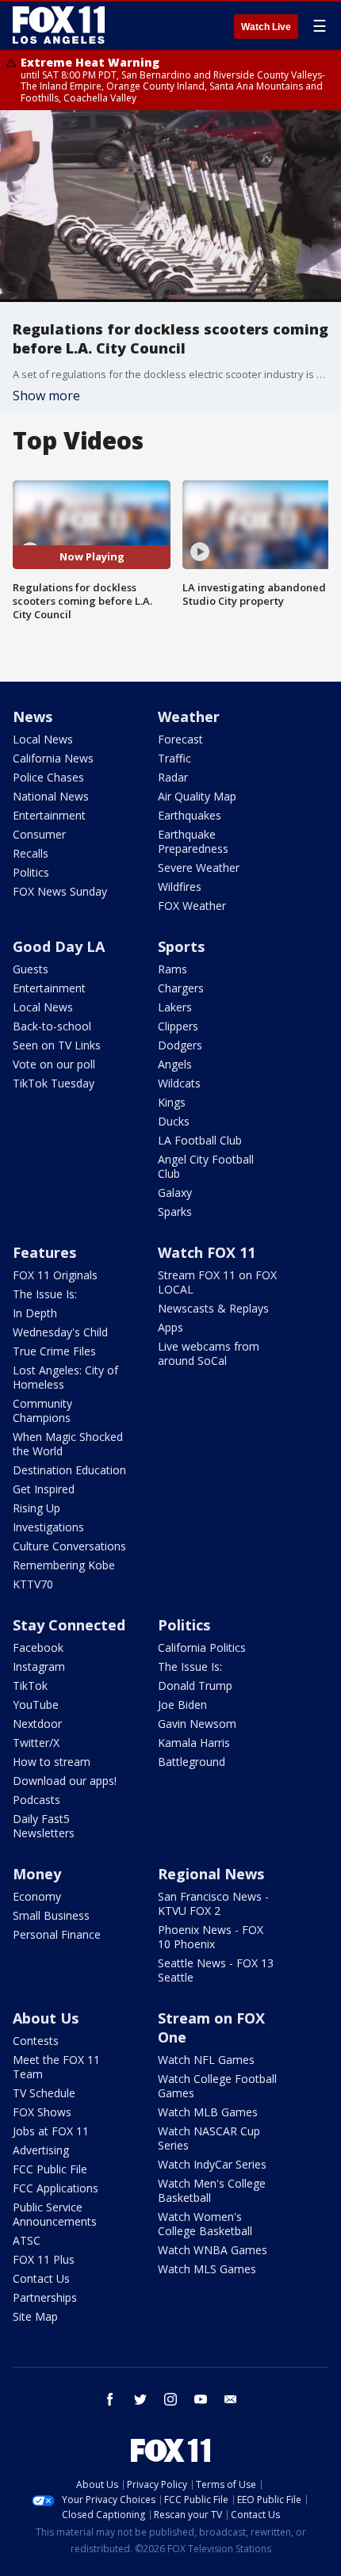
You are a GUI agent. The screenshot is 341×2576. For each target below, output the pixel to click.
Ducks (174, 1121)
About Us (46, 2018)
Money (37, 1874)
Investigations (48, 1527)
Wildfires (180, 887)
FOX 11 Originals (55, 1275)
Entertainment (49, 815)
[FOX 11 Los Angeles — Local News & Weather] (59, 25)
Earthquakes (190, 815)
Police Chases (48, 777)
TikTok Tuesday (54, 1083)
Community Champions (42, 1410)
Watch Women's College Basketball (205, 2224)
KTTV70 (33, 1584)
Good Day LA (59, 946)
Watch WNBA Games (213, 2250)
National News (51, 796)
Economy (37, 1896)
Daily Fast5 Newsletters (44, 1826)
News (33, 717)
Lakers (175, 1007)
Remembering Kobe (64, 1565)
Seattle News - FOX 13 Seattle (216, 1970)
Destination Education (69, 1470)
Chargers (181, 988)
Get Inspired (44, 1489)
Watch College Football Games (217, 2086)
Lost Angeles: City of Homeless (65, 1377)
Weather (189, 717)
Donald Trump (195, 1685)
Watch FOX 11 (207, 1252)
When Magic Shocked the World (68, 1444)
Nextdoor (37, 1724)
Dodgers (180, 1045)
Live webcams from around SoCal (209, 1353)
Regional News (211, 1874)
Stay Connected (69, 1625)
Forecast (180, 739)
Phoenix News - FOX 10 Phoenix (211, 1937)
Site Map (35, 2316)
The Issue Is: (45, 1294)
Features (44, 1252)
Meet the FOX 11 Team (56, 2067)
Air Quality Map (197, 796)
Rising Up (36, 1508)
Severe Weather (199, 868)
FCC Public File (50, 2169)
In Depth (35, 1313)
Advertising (41, 2150)
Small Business (51, 1915)
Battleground (192, 1762)
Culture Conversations (69, 1546)
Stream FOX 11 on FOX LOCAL (217, 1282)
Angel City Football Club (206, 1166)
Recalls (31, 853)
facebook (110, 2399)
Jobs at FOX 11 (51, 2131)
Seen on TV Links (57, 1045)
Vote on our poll (54, 1064)
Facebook (38, 1647)
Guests (31, 969)
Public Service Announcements (55, 2214)
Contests (36, 2041)
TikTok (30, 1685)
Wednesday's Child (60, 1332)
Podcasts (36, 1800)
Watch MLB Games (208, 2112)
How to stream (52, 1762)
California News (53, 758)
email (231, 2399)
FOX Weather (192, 906)
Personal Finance (57, 1934)
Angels (175, 1064)
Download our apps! (65, 1781)
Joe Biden (182, 1705)
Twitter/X (36, 1743)
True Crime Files (54, 1351)
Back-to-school (52, 1026)
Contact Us (41, 2278)
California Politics (202, 1647)
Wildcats (179, 1083)
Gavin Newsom (197, 1724)
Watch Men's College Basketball (212, 2190)
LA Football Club (200, 1140)
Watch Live (266, 27)
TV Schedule (44, 2093)
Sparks (175, 1212)
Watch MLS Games (207, 2269)
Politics (31, 872)
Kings (172, 1102)
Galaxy (175, 1192)
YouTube (36, 1705)
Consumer (39, 834)
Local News (43, 739)
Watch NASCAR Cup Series (209, 2138)
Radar (173, 777)
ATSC (27, 2240)
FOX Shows (42, 2112)
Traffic (174, 758)
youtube (201, 2399)
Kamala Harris (194, 1743)
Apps (170, 1327)
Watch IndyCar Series (212, 2164)
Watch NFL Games (206, 2060)
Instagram (39, 1666)
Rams (172, 969)
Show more (46, 396)
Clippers (178, 1026)
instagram (170, 2399)
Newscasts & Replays (213, 1308)
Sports (181, 946)
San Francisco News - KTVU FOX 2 (213, 1903)
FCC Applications (56, 2188)
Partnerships (45, 2297)
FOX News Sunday (60, 891)
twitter (140, 2399)
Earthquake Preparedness (193, 841)
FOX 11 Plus (44, 2259)
